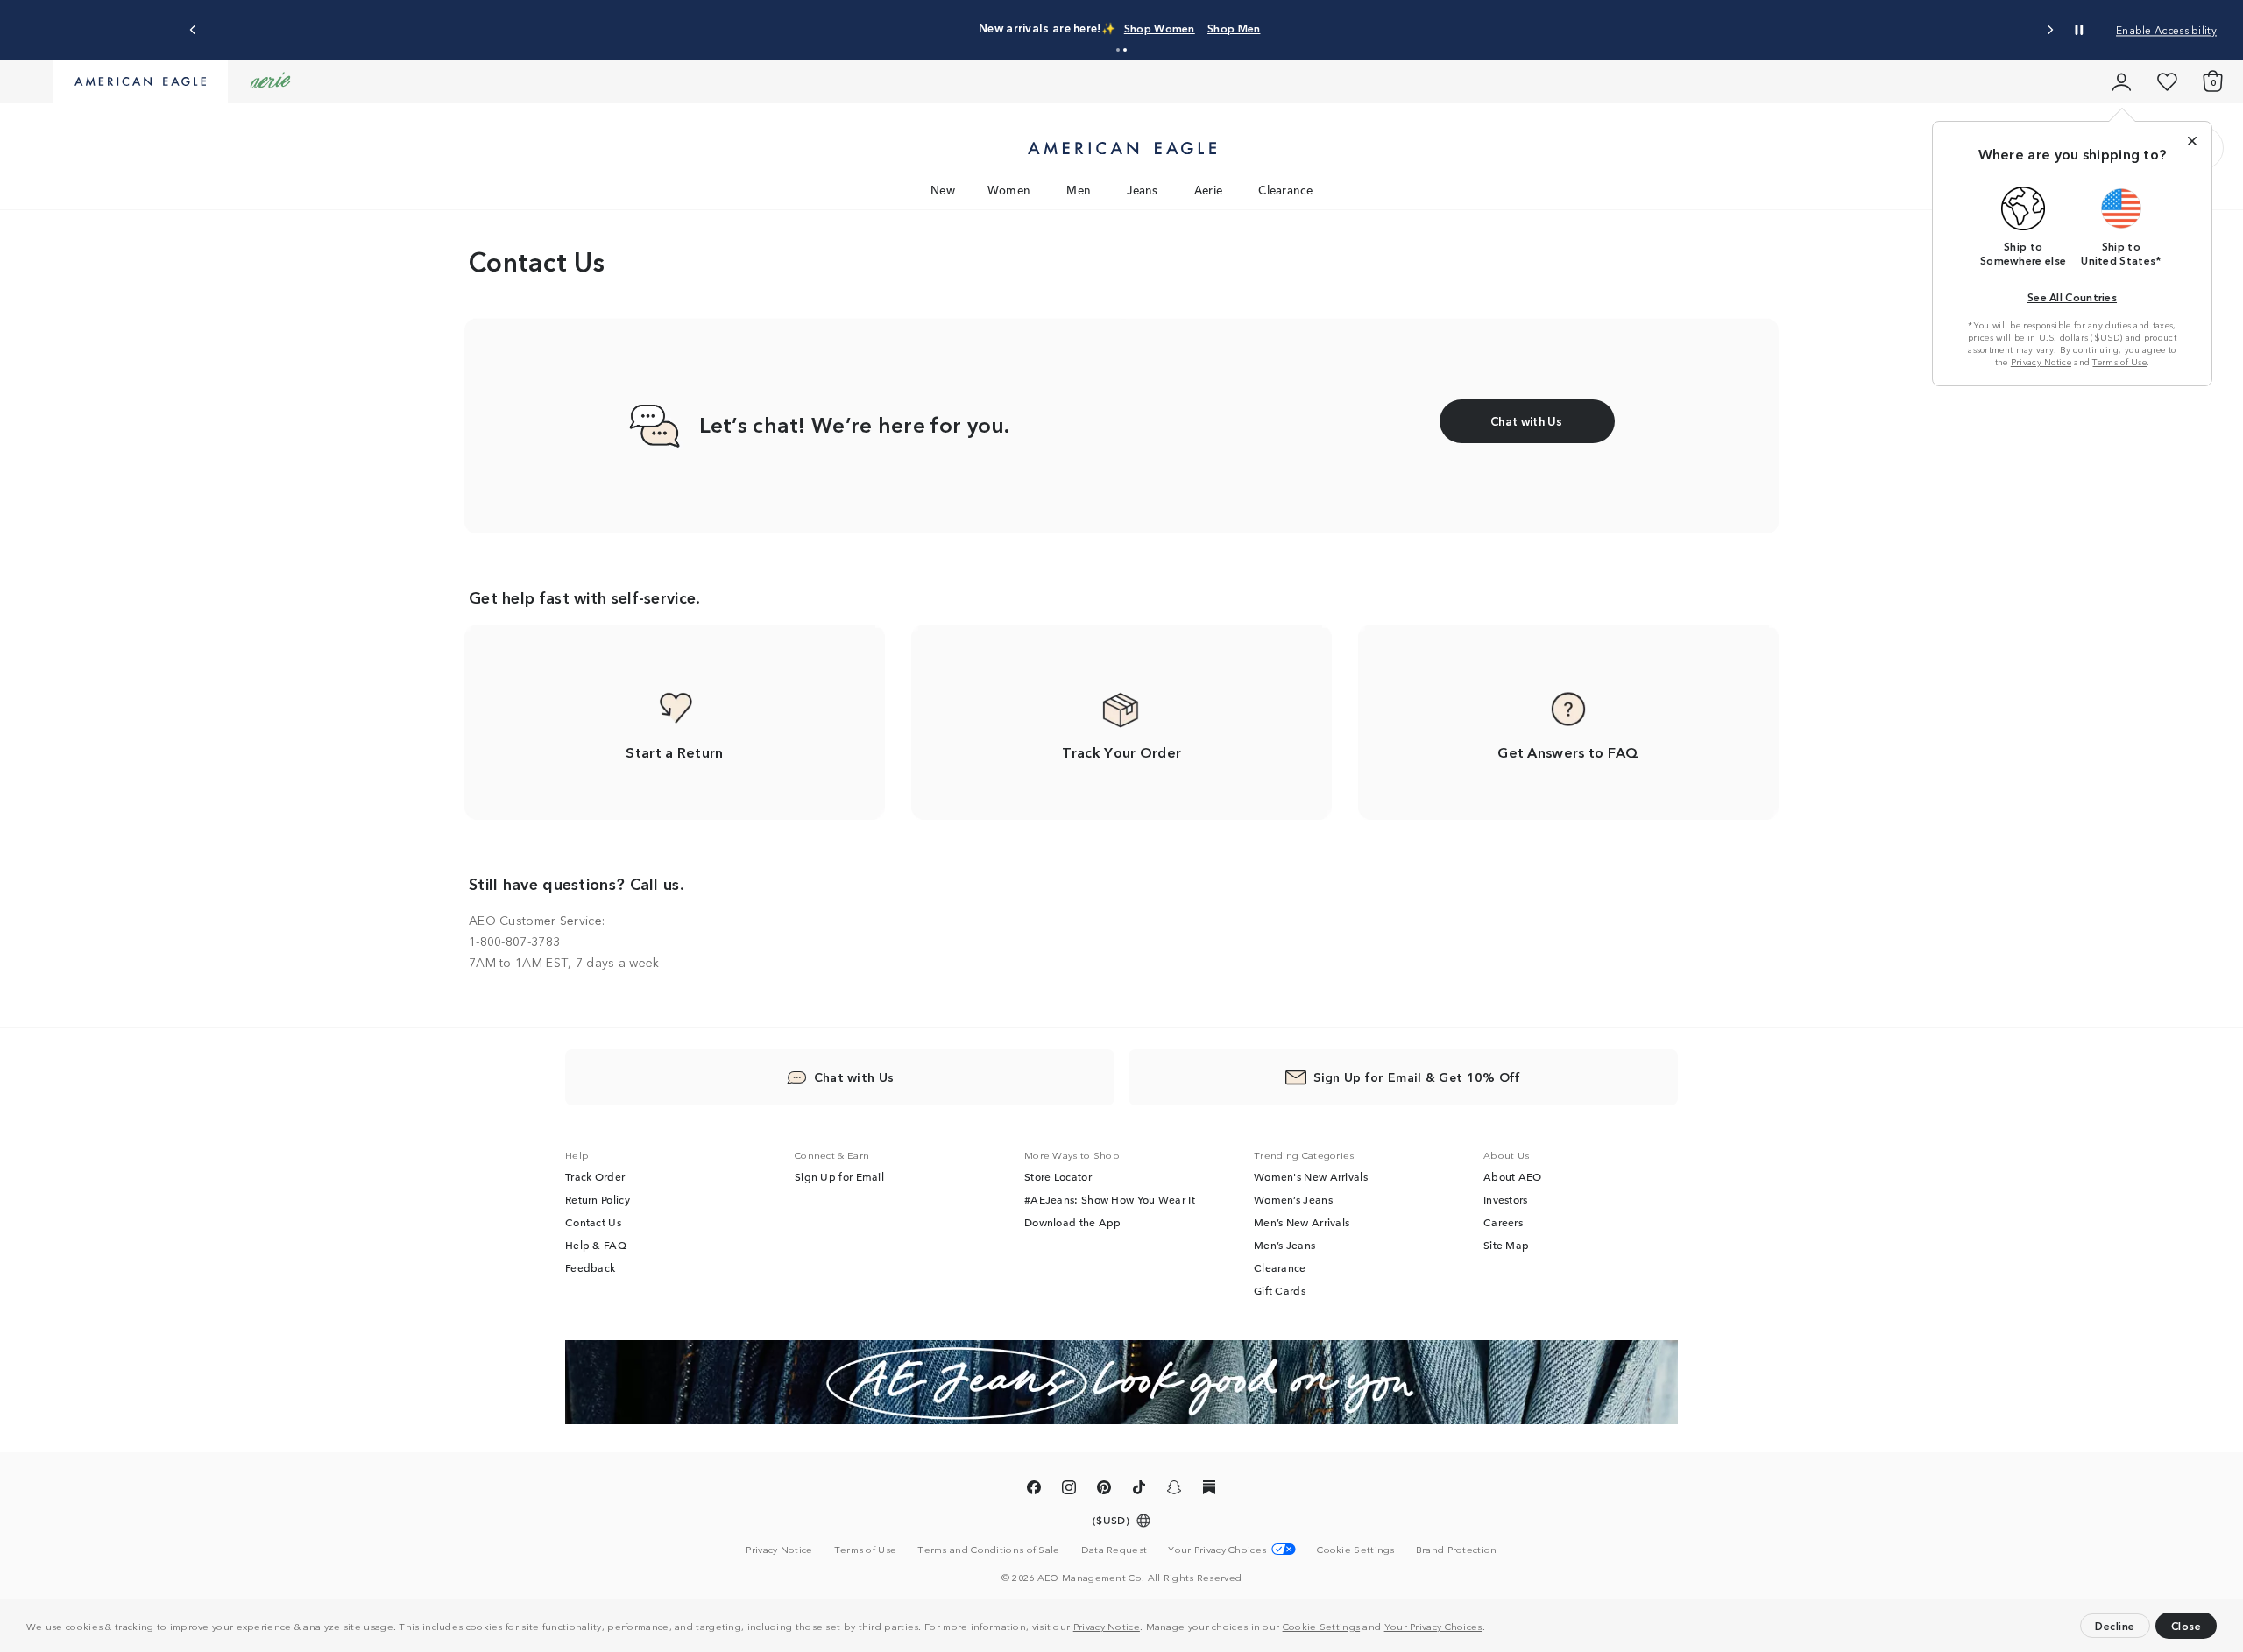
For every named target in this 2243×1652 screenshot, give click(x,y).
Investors (1506, 1199)
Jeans (1143, 190)
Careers (1503, 1222)
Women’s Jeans (1293, 1199)
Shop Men (1234, 28)
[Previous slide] (193, 30)
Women (1009, 190)
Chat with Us (854, 1077)
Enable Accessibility (2166, 29)
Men (1079, 190)
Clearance (1285, 190)
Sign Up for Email (839, 1176)
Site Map (1506, 1245)
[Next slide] (2050, 30)
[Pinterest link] (1104, 1490)
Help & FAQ (596, 1245)
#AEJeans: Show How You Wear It (1110, 1199)
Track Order (595, 1176)
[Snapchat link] (1174, 1490)
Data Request (1114, 1549)
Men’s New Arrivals (1302, 1222)
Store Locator (1058, 1176)
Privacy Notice (1107, 1626)
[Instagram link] (1069, 1490)
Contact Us (593, 1222)
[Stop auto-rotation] (2079, 30)
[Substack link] (1209, 1490)
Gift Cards (1280, 1290)
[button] (1489, 1628)
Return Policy (598, 1199)
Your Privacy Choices (1433, 1626)
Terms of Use (2119, 362)
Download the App (1073, 1222)
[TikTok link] (1139, 1490)
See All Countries (2072, 297)
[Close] (2192, 141)
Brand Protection (1457, 1549)
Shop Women (1160, 28)
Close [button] (2186, 1625)
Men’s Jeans (1284, 1245)
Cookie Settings (1322, 1626)
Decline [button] (2115, 1625)
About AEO (1513, 1176)
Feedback (590, 1267)
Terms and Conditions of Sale (988, 1549)
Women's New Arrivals (1311, 1176)
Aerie (1209, 190)
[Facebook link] (1034, 1490)
